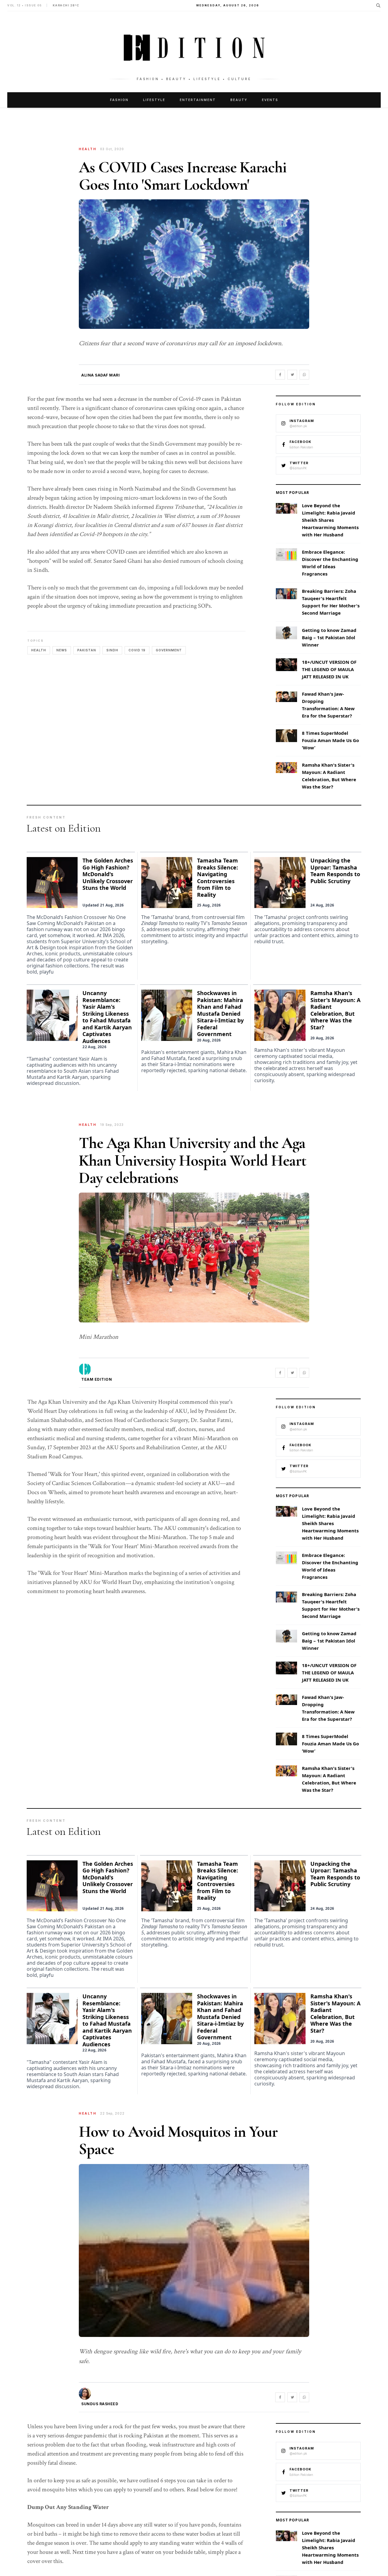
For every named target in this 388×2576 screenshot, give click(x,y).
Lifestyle (154, 100)
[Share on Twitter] (292, 375)
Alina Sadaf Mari (100, 375)
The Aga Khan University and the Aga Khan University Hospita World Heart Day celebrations (192, 1160)
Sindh (112, 650)
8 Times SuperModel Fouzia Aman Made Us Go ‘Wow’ (330, 740)
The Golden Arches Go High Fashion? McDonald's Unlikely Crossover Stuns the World (108, 874)
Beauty (239, 100)
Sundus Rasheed (100, 2404)
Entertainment (198, 100)
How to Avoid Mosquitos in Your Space (178, 2140)
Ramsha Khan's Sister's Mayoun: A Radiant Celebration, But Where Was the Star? (335, 1010)
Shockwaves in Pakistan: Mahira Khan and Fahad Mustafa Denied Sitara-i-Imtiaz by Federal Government (220, 1013)
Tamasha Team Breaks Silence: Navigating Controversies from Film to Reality (217, 878)
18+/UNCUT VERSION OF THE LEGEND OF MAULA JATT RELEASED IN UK (329, 669)
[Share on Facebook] (280, 375)
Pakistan (87, 650)
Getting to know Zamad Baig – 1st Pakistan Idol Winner (329, 637)
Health (39, 650)
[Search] (378, 5)
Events (270, 100)
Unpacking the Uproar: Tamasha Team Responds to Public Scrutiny (335, 871)
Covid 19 (137, 650)
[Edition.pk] (194, 48)
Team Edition (97, 1379)
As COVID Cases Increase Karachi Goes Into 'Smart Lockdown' (183, 176)
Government (169, 650)
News (62, 650)
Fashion (119, 100)
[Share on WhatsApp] (304, 375)
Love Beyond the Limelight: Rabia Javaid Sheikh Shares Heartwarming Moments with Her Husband (330, 520)
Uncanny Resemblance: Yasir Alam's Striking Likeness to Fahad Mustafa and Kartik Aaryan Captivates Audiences (107, 1017)
